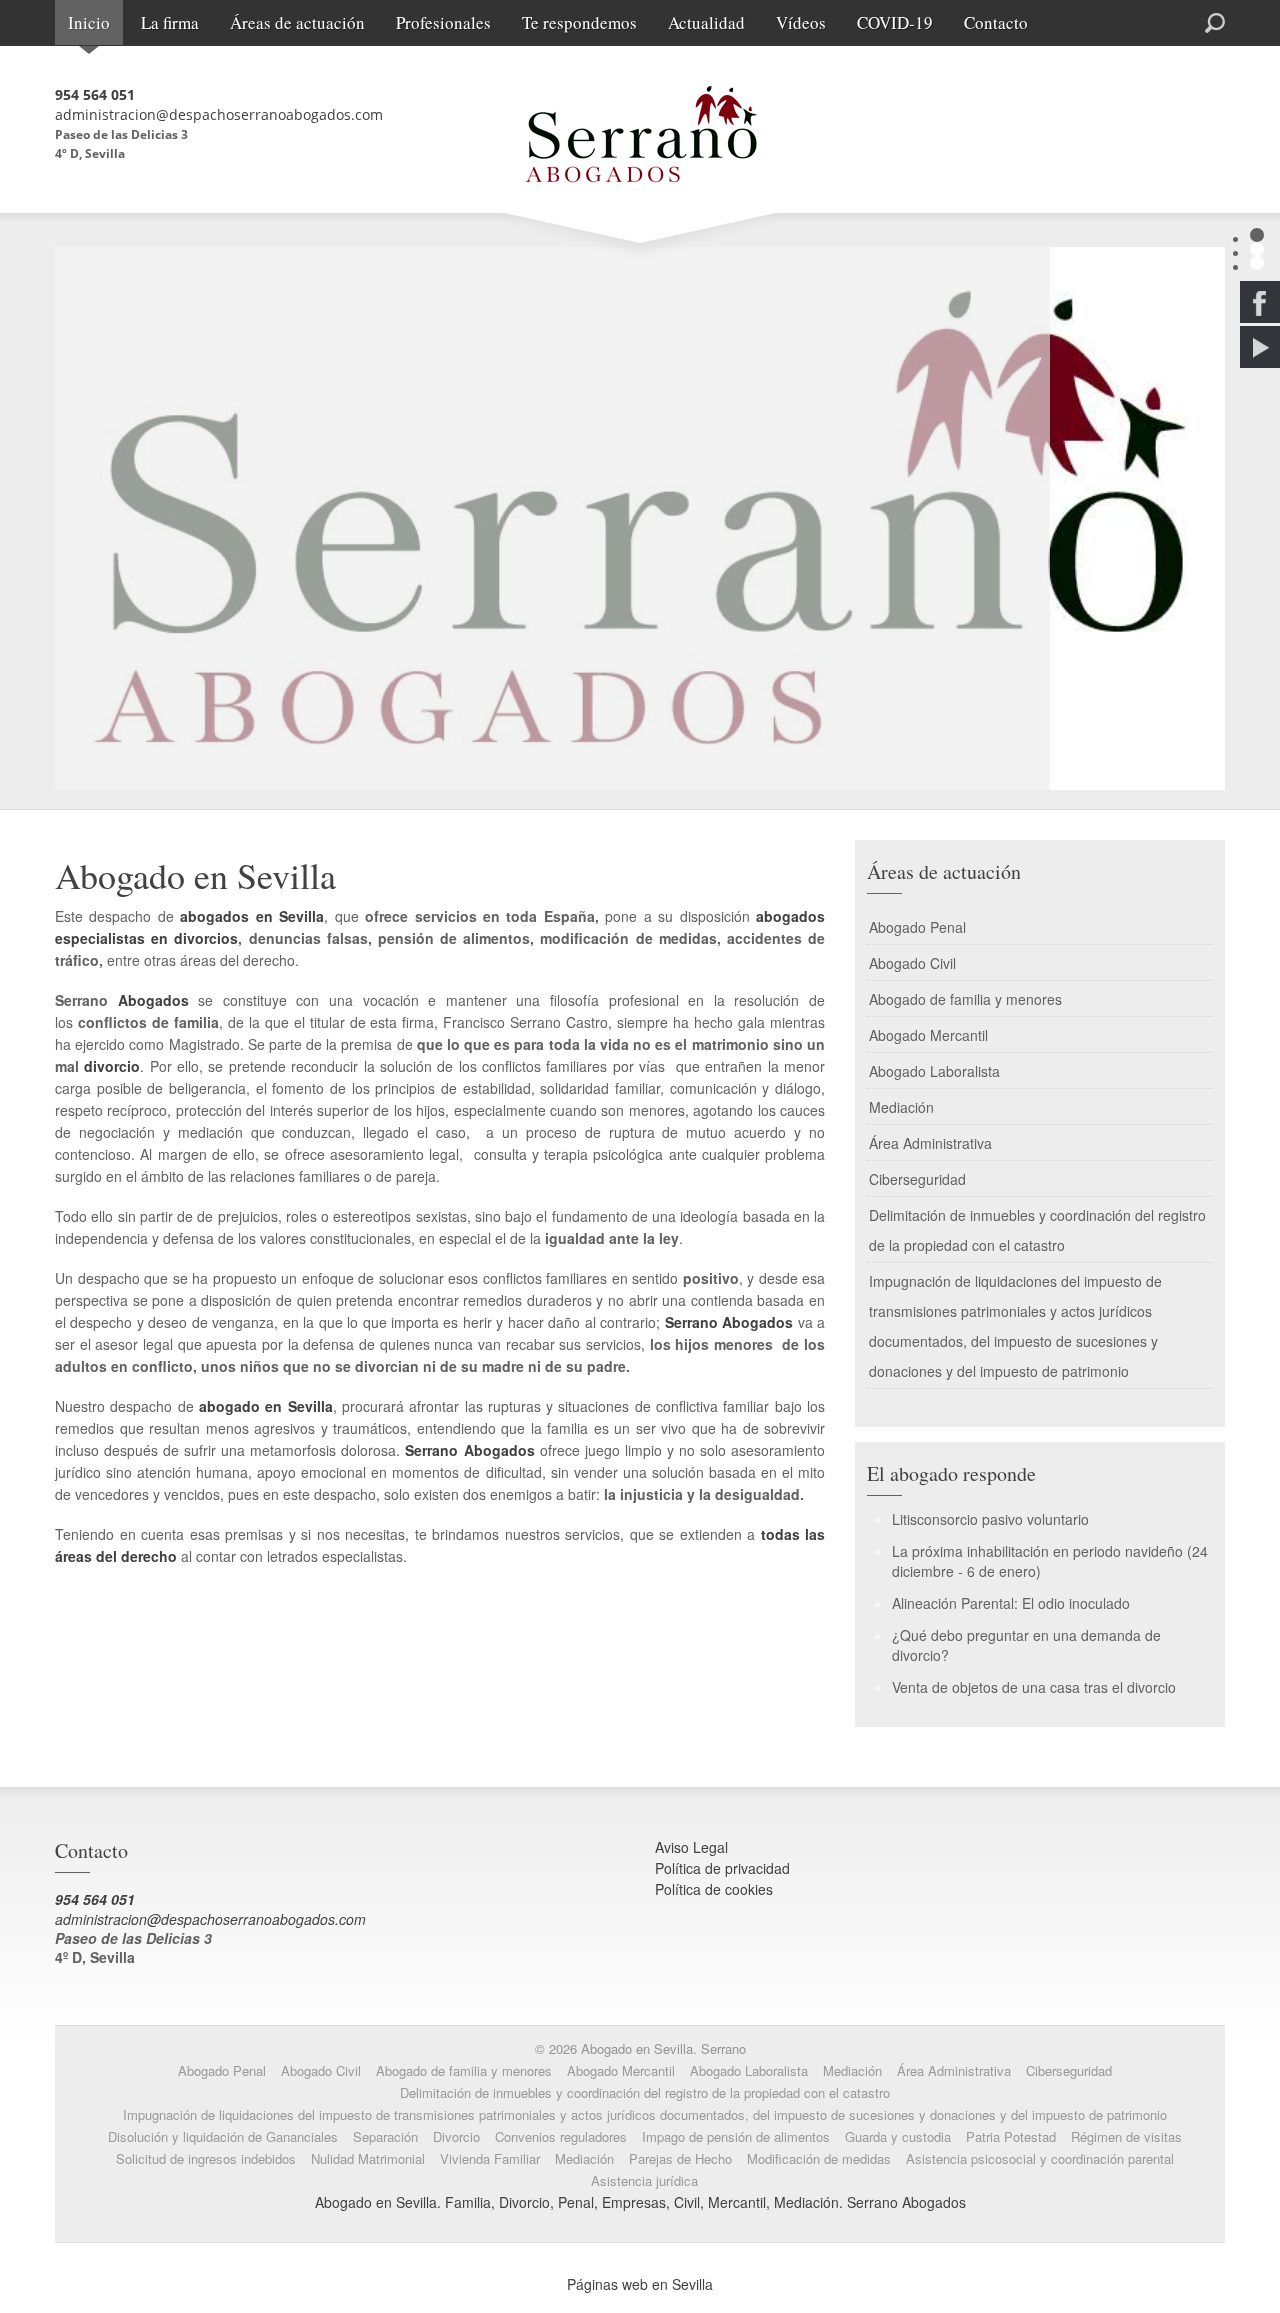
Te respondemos (579, 22)
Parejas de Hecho (680, 2158)
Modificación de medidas (819, 2158)
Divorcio (456, 2136)
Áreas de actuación (297, 22)
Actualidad (706, 22)
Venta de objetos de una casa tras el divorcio (1034, 1687)
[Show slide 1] (1257, 235)
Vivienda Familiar (490, 2158)
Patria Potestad (1011, 2136)
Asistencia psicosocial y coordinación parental (1040, 2158)
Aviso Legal (691, 1847)
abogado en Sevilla (266, 1406)
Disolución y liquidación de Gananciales (223, 2136)
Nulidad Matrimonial (368, 2158)
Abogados (153, 1000)
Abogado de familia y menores (965, 999)
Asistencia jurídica (644, 2180)
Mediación (901, 1107)
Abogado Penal (917, 927)
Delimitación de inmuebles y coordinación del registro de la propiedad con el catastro (1037, 1230)
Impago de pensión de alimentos (736, 2136)
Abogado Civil (912, 963)
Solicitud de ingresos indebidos (206, 2158)
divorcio (112, 1066)
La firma (170, 22)
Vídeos (801, 22)
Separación (385, 2136)
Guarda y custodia (898, 2136)
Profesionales (443, 22)
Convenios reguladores (561, 2136)
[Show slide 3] (1257, 263)
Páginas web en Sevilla (640, 2284)
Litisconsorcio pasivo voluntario (990, 1519)
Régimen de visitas (1126, 2136)
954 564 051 (95, 94)
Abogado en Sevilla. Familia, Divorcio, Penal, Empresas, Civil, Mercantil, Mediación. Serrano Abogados (640, 2202)
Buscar (1142, 21)
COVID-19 (895, 22)
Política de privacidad (722, 1868)
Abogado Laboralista (934, 1071)
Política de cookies (714, 1889)
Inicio (89, 22)
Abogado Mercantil (928, 1035)
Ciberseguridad (917, 1179)
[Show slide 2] (1257, 249)
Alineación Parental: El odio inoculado (1011, 1603)
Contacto (996, 22)
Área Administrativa (930, 1143)
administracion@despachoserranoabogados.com (219, 114)
